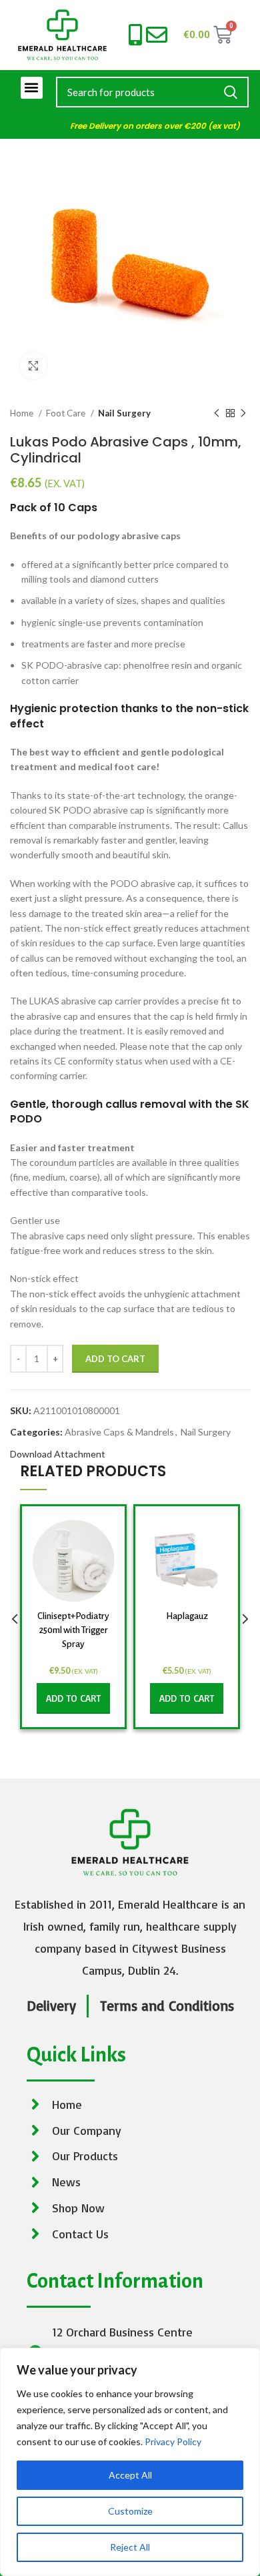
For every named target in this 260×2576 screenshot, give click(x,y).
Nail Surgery (124, 413)
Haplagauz (187, 1616)
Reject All (130, 2547)
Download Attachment (58, 1454)
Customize (130, 2511)
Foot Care (67, 413)
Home (23, 413)
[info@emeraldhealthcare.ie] (157, 35)
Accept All (130, 2475)
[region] (130, 2462)
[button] (32, 88)
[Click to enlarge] (33, 366)
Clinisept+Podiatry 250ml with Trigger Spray (73, 1630)
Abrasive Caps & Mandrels (119, 1432)
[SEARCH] (231, 92)
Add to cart (115, 1359)
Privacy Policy (173, 2442)
